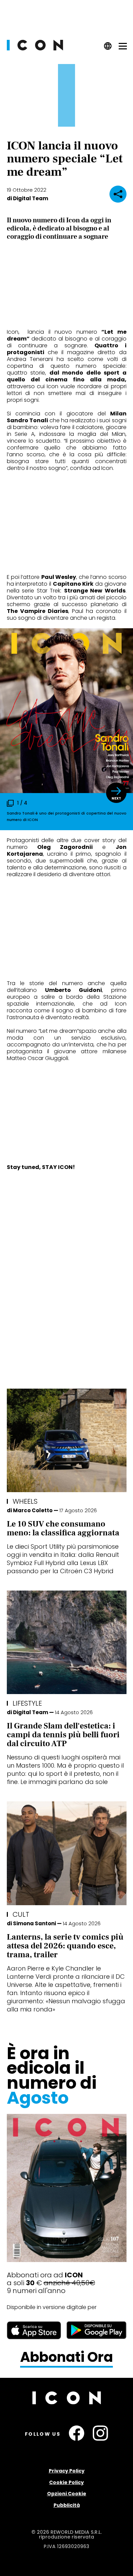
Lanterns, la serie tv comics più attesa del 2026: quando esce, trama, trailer (65, 1946)
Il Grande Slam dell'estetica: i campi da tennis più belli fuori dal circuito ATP (63, 1735)
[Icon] (35, 49)
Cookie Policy (66, 2482)
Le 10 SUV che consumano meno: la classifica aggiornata (63, 1528)
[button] (116, 793)
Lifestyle (27, 1703)
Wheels (25, 1501)
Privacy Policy (67, 2471)
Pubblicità (67, 2505)
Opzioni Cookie (67, 2494)
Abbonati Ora (66, 2357)
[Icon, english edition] (108, 48)
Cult (21, 1914)
